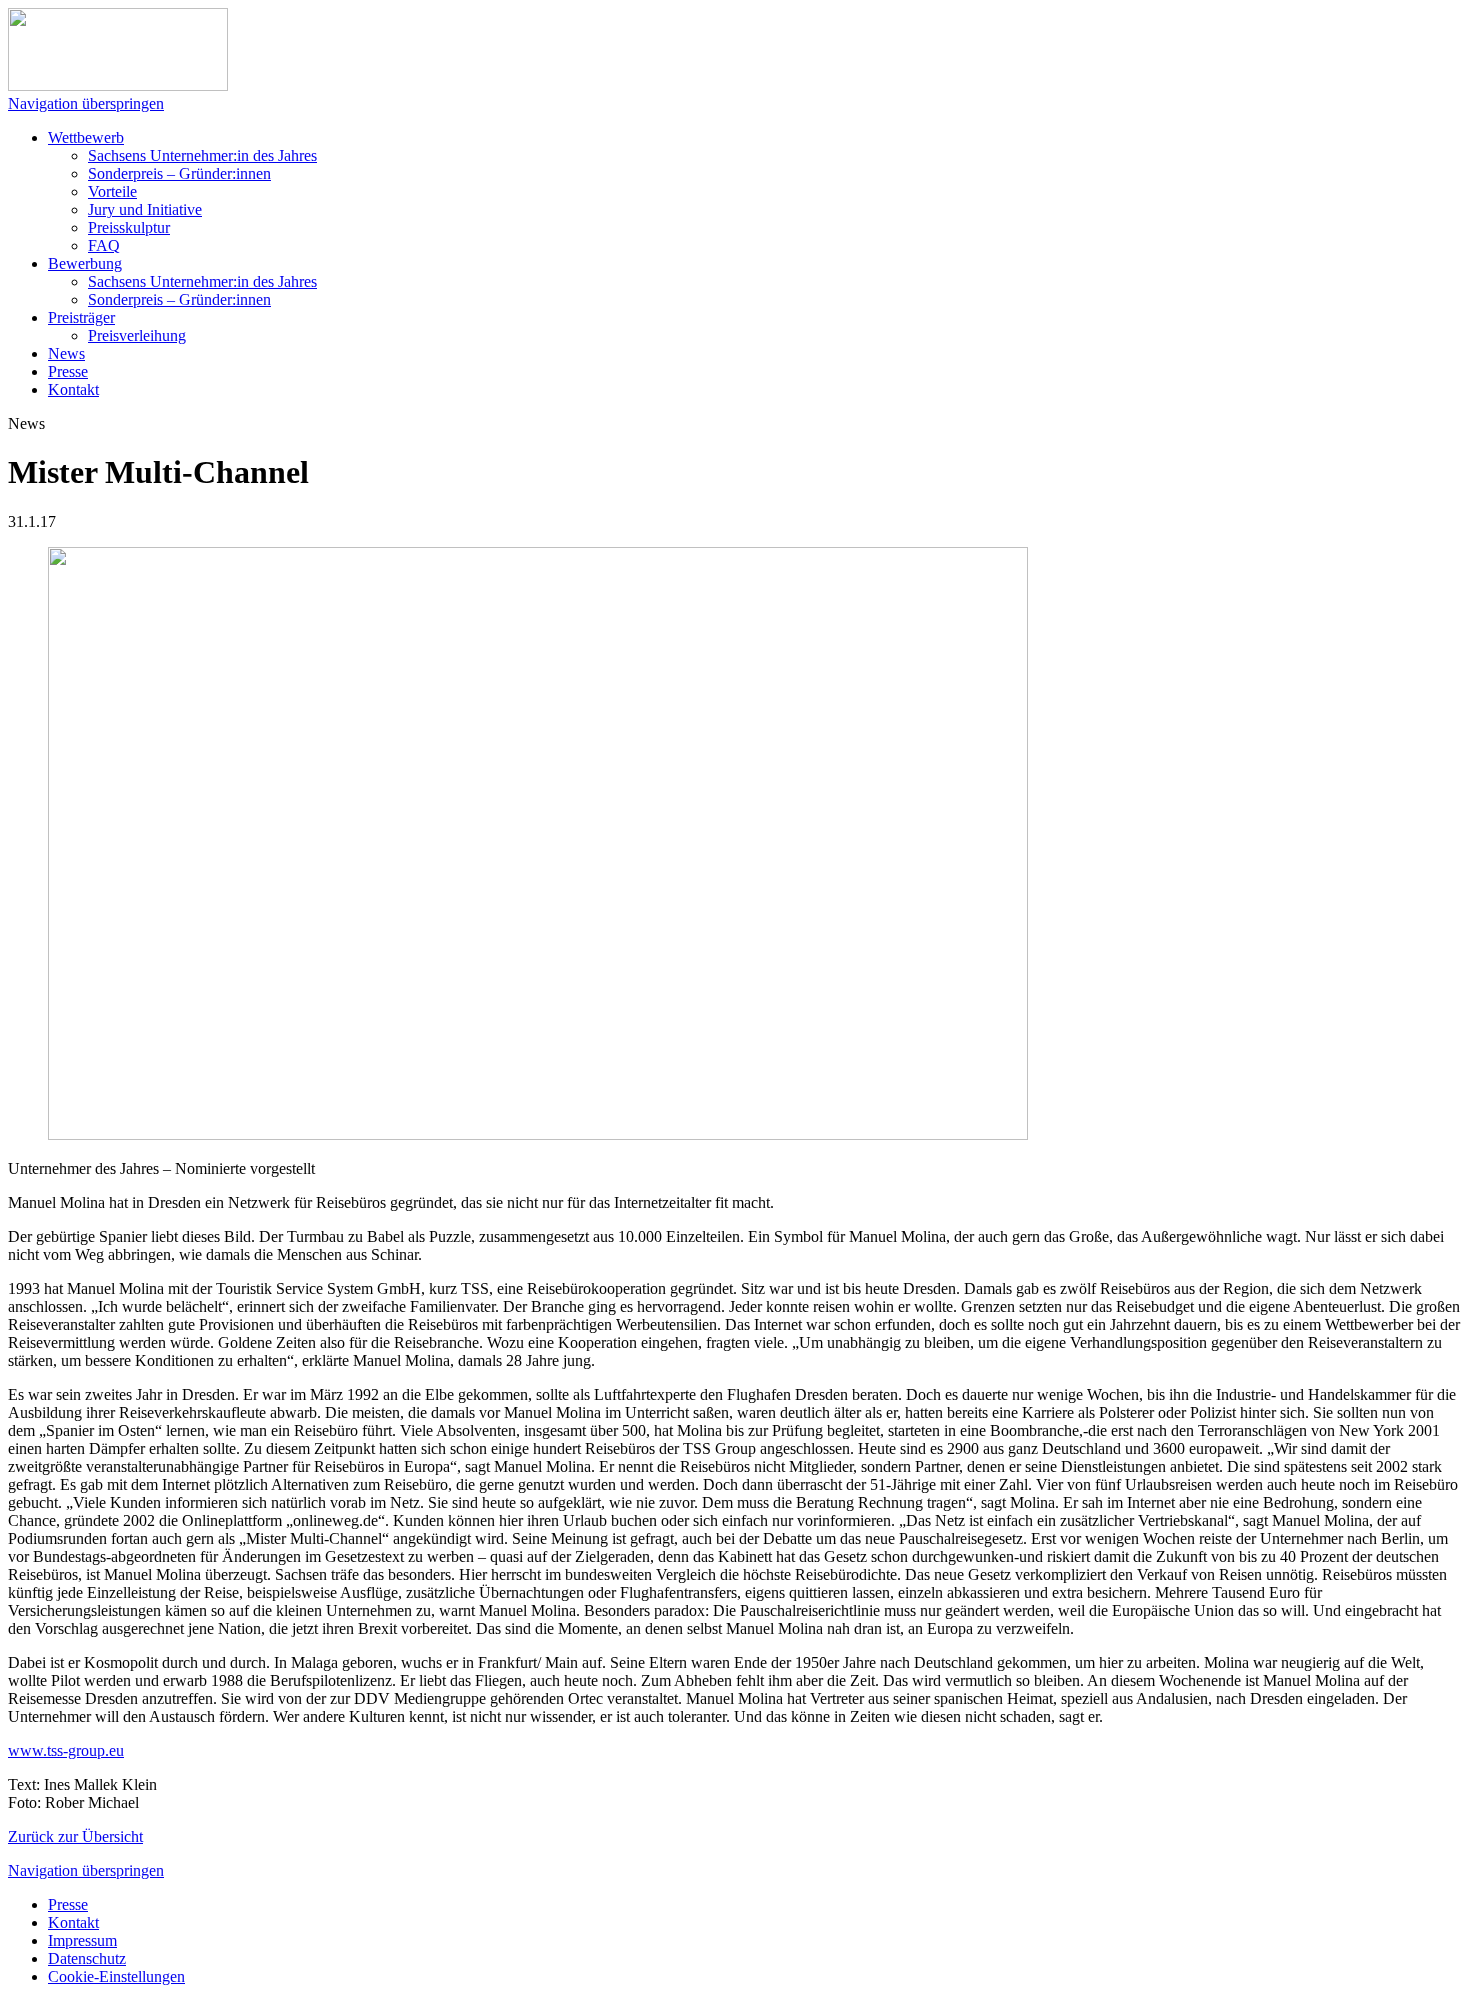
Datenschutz (87, 1958)
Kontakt (73, 389)
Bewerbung (85, 263)
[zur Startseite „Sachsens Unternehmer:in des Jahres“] (118, 85)
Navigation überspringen (86, 103)
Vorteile (112, 191)
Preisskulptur (129, 227)
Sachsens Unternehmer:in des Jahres (202, 155)
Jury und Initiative (145, 209)
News (66, 353)
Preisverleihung (137, 335)
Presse (68, 371)
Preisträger (81, 317)
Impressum (82, 1940)
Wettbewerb (86, 137)
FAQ (104, 245)
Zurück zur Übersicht (75, 1836)
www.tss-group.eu (66, 1750)
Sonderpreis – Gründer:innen (179, 173)
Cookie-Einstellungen (116, 1976)
